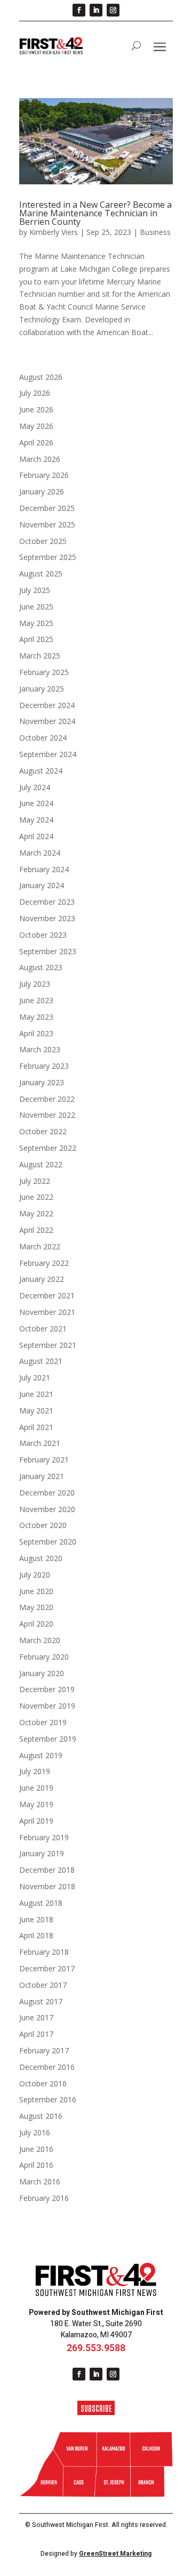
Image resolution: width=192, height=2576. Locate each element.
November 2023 (47, 918)
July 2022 (35, 1181)
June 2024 (36, 803)
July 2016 (35, 2132)
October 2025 (43, 541)
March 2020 (40, 1640)
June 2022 (36, 1197)
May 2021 (36, 1411)
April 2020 (36, 1624)
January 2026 (42, 491)
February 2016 (44, 2198)
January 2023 (42, 1082)
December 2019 (47, 1689)
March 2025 (40, 656)
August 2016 (41, 2116)
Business (155, 232)
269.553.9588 (96, 2348)
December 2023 (47, 902)
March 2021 (40, 1443)
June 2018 (36, 1919)
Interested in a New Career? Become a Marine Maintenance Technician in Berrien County (95, 213)
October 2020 (43, 1525)
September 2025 (48, 557)
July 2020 (35, 1575)
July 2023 (35, 984)
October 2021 (43, 1328)
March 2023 (40, 1049)
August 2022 (41, 1164)
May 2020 (36, 1607)
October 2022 (43, 1131)
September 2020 (48, 1542)
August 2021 (41, 1361)
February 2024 (44, 869)
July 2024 (35, 787)
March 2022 (40, 1246)
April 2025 (36, 639)
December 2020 (47, 1493)
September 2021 (48, 1345)
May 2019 (36, 1804)
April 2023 (36, 1033)
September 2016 (48, 2099)
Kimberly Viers (54, 232)
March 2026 (40, 459)
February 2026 (44, 475)
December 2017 (47, 1968)
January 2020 (42, 1673)
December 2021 (47, 1295)
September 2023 (48, 951)
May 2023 (36, 1017)
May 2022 (36, 1213)
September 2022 (48, 1148)
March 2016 (40, 2181)
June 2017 (36, 2017)
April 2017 (36, 2034)
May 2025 (36, 623)
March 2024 (40, 853)
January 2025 (42, 689)
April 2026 (36, 442)
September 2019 (48, 1739)
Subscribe (96, 2408)
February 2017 (44, 2050)
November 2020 (47, 1509)
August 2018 (41, 1903)
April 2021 (36, 1427)
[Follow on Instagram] (113, 10)
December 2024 (47, 705)
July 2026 (35, 393)
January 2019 (42, 1853)
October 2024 (43, 738)
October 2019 (43, 1722)
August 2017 (41, 2001)
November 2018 (47, 1886)
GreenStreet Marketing (115, 2554)
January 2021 (42, 1476)
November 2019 (47, 1706)
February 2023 (44, 1066)
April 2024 (36, 836)
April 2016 (36, 2165)
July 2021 (35, 1378)
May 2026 (36, 426)
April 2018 (36, 1935)
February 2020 (44, 1657)
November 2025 (47, 525)
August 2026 (41, 377)
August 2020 (41, 1558)
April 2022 (36, 1230)
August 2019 (41, 1755)
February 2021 (44, 1460)
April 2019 (36, 1821)
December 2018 (47, 1870)
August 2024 (41, 771)
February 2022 (44, 1263)
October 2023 (43, 935)
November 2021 (47, 1312)
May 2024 (36, 820)
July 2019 (35, 1771)
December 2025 (47, 508)
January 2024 (42, 885)
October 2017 (43, 1985)
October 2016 (43, 2083)
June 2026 (36, 409)
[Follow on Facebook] (79, 10)
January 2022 (42, 1279)
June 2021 (36, 1394)
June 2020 (36, 1591)
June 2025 (36, 607)
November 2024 (47, 721)
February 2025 (44, 672)
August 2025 (41, 574)
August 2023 (41, 967)
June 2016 (36, 2149)
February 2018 (44, 1952)
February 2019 (44, 1837)
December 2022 (47, 1099)
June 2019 (36, 1788)
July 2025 (35, 590)
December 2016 (47, 2067)
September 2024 (48, 754)
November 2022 (47, 1115)
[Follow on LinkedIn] (96, 10)
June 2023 (36, 1000)
